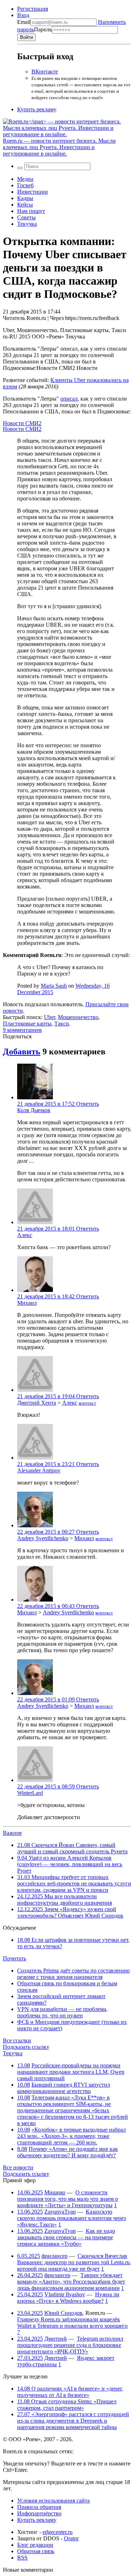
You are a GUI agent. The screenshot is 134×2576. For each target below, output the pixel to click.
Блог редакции (35, 2545)
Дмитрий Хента (37, 1403)
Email (24, 22)
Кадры (25, 198)
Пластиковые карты (27, 1024)
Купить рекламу (37, 109)
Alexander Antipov (39, 1470)
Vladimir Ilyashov (65, 2294)
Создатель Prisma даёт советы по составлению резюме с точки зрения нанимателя (73, 1974)
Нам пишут (31, 211)
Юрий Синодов (63, 2313)
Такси (62, 1024)
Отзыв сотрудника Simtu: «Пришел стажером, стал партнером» (67, 2405)
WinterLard (30, 1793)
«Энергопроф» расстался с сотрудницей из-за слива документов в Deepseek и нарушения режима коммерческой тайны (73, 2421)
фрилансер (54, 2256)
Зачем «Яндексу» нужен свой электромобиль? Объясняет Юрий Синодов (70, 1912)
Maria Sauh (54, 986)
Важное (12, 1833)
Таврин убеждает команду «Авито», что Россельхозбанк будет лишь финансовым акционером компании (71, 2282)
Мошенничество (78, 1017)
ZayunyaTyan (60, 2212)
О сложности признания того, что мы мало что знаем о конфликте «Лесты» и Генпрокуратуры (68, 2199)
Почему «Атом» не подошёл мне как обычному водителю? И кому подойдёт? (68, 2152)
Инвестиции (33, 192)
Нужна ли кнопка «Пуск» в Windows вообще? (68, 2298)
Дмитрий (56, 2339)
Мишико (55, 2192)
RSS (22, 2558)
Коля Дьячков (34, 1110)
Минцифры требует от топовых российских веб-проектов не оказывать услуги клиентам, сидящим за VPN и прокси (74, 1883)
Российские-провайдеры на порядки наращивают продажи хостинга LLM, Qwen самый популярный (71, 2072)
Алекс (25, 1235)
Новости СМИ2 (22, 423)
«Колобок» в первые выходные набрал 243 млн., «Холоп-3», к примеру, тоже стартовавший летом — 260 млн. (71, 2136)
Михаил (27, 1303)
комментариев (22, 1030)
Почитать (14, 1958)
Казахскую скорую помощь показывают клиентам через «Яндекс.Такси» (71, 2218)
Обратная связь (36, 2551)
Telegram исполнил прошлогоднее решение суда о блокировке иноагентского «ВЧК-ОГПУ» (70, 2345)
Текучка (27, 224)
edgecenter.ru (58, 2532)
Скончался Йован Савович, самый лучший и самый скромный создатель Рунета (72, 1848)
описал (69, 399)
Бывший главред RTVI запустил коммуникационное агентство (64, 2088)
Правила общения (39, 2507)
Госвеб (25, 185)
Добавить (22, 1052)
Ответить (88, 1104)
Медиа (25, 179)
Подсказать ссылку (26, 2047)
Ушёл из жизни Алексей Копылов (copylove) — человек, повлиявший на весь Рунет (70, 1864)
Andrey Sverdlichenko (43, 1538)
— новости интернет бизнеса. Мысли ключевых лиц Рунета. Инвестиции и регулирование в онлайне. (59, 147)
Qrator (71, 2538)
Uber (49, 1017)
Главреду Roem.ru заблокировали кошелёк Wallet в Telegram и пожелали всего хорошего (72, 2323)
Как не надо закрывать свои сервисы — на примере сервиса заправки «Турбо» (66, 2237)
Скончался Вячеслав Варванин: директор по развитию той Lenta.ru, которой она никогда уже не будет (74, 2262)
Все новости (18, 2167)
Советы (26, 217)
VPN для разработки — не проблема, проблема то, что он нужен (62, 2012)
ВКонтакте (45, 72)
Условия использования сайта (53, 2501)
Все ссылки (17, 2040)
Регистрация (33, 9)
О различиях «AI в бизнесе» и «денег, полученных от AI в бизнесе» (70, 2392)
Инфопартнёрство (39, 2513)
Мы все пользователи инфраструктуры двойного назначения (64, 1900)
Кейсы (25, 205)
